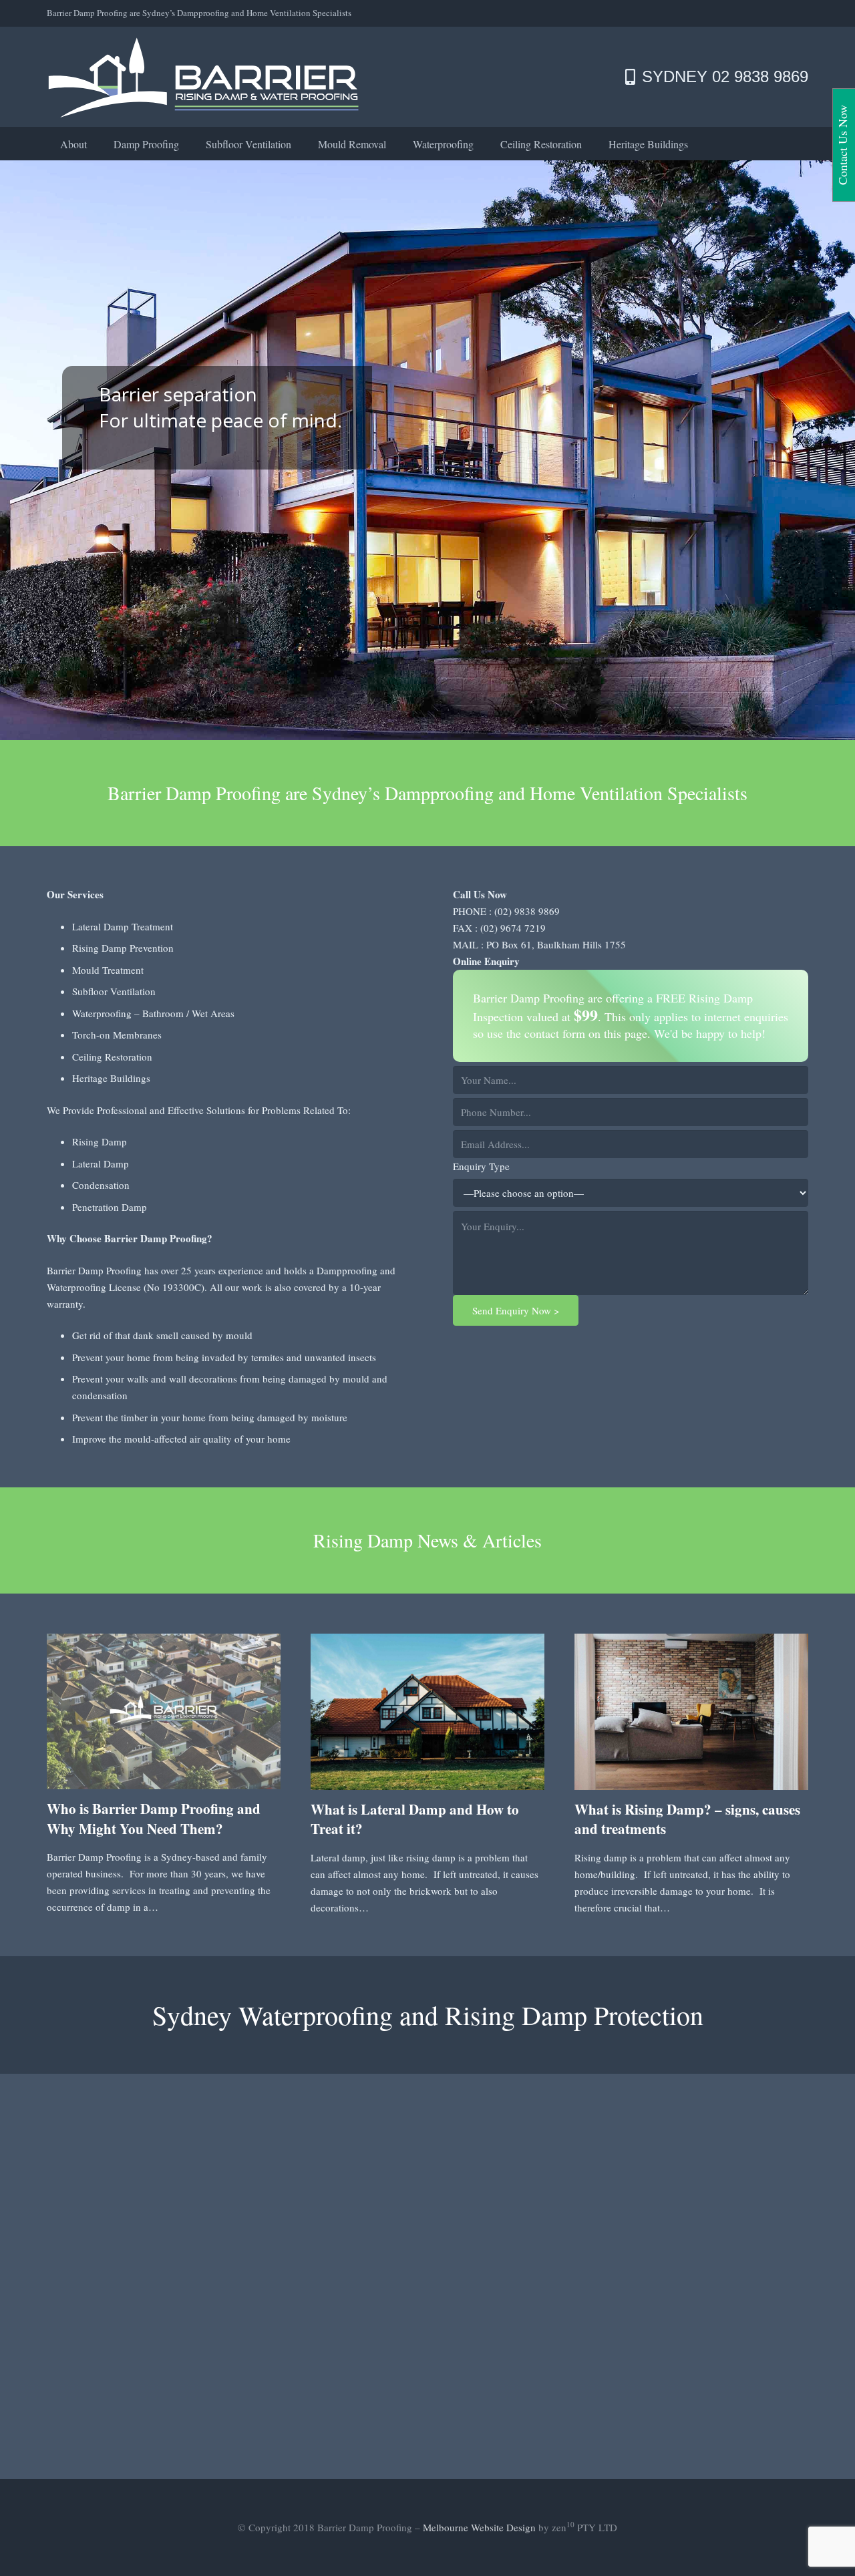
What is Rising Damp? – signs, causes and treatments (687, 1819)
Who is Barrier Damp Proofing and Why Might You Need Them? (154, 1818)
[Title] (204, 77)
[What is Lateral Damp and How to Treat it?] (427, 1711)
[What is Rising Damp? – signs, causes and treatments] (691, 1711)
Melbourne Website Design (479, 2527)
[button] (189, 143)
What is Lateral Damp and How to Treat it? (415, 1819)
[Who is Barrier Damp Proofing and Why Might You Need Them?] (164, 1711)
